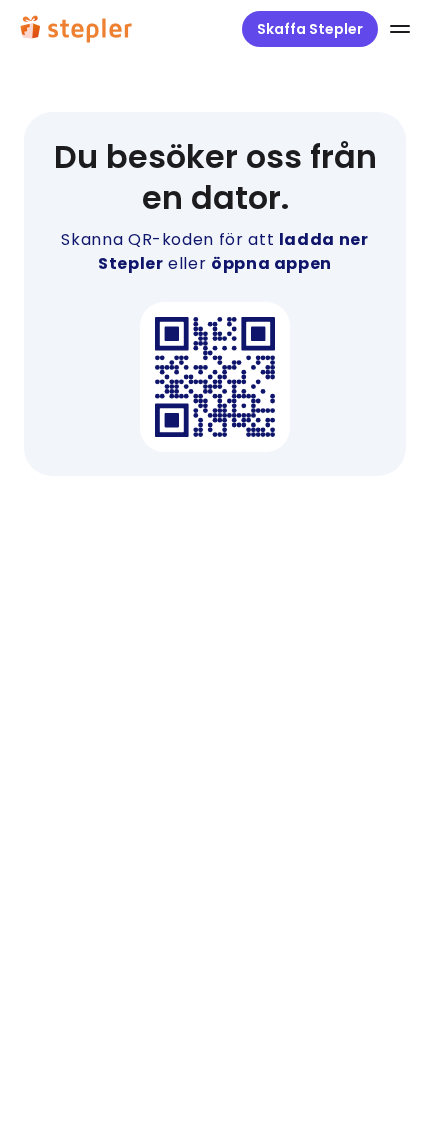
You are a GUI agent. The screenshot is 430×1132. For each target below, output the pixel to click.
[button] (396, 29)
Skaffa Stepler (310, 29)
